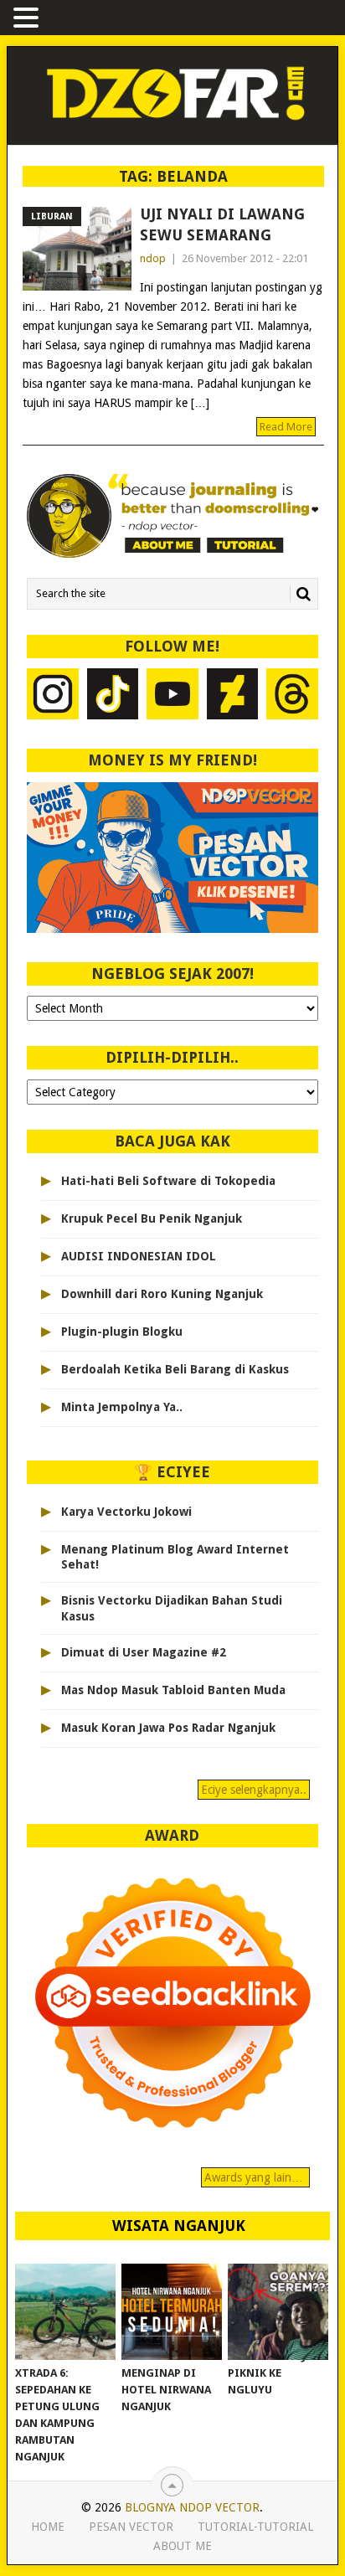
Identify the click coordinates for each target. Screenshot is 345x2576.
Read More (286, 427)
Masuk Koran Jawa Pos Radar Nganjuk (168, 1728)
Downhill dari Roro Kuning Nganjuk (162, 1294)
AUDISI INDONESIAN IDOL (139, 1256)
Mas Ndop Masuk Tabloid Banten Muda (173, 1690)
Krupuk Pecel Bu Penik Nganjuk (152, 1218)
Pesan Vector (131, 2527)
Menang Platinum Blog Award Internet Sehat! (175, 1557)
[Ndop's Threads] (292, 696)
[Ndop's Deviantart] (233, 696)
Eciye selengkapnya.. (254, 1790)
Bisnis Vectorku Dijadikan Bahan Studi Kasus (172, 1608)
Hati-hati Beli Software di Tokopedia (168, 1181)
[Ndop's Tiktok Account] (113, 696)
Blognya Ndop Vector (192, 2507)
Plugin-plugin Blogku (122, 1332)
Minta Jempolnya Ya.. (122, 1407)
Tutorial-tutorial (255, 2527)
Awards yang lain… (255, 2177)
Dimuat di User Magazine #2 (144, 1652)
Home (48, 2527)
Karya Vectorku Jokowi (126, 1512)
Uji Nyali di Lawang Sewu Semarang (222, 224)
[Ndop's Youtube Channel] (172, 696)
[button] (28, 19)
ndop (153, 258)
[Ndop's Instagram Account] (53, 696)
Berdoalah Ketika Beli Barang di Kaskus (175, 1369)
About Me (183, 2546)
